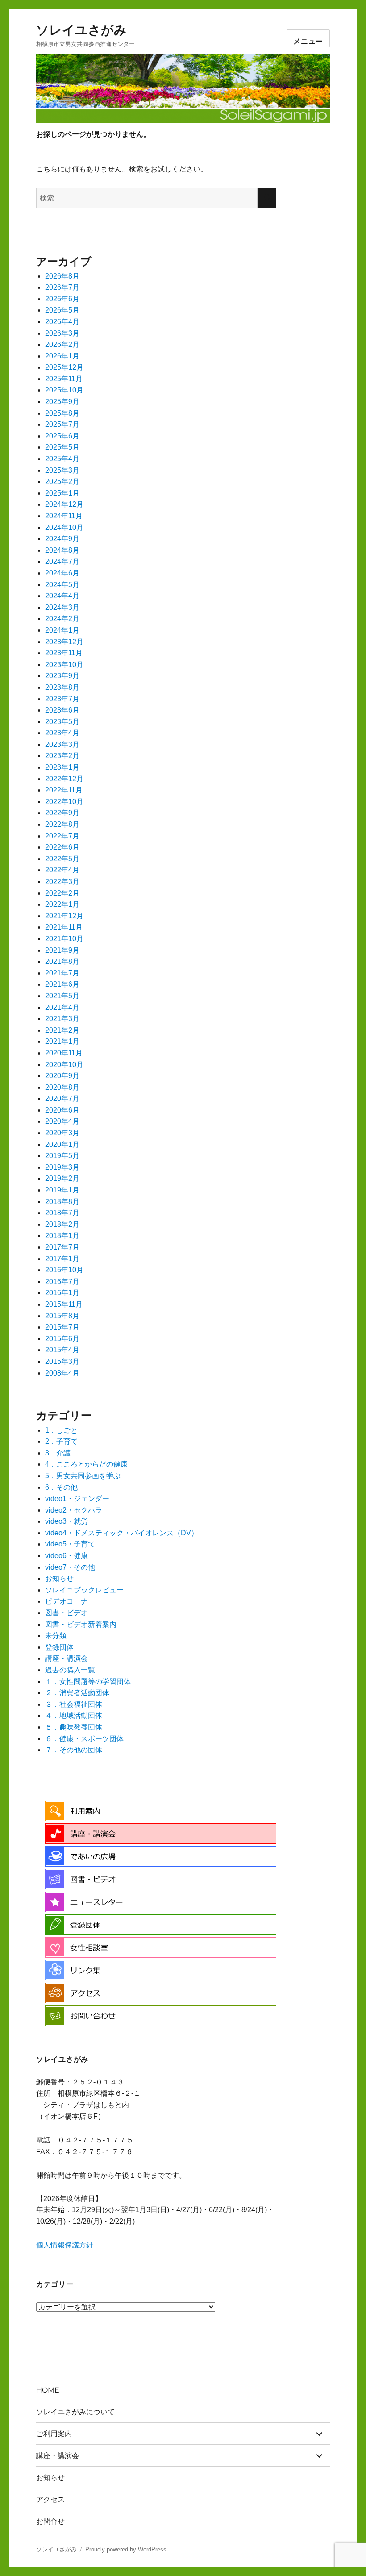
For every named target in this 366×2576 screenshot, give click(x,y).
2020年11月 (64, 1053)
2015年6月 (62, 1339)
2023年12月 (64, 642)
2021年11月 (64, 927)
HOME (48, 2390)
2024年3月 (62, 607)
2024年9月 (62, 539)
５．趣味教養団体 (74, 1727)
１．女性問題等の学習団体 (88, 1682)
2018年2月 (62, 1224)
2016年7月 (62, 1282)
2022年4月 (62, 870)
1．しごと (61, 1430)
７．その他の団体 (74, 1750)
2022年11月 (64, 790)
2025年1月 (62, 493)
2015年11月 (64, 1304)
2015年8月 (62, 1316)
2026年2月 (62, 344)
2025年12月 (64, 367)
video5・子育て (70, 1544)
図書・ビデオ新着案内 (81, 1624)
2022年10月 (64, 802)
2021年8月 (62, 961)
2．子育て (61, 1441)
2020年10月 (64, 1065)
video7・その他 (70, 1567)
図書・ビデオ (67, 1613)
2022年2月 (62, 893)
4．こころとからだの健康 (86, 1464)
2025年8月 (62, 413)
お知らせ (59, 1578)
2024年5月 (62, 585)
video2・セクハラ (74, 1510)
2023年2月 (62, 756)
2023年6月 (62, 710)
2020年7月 (62, 1098)
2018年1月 (62, 1236)
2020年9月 (62, 1076)
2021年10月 (64, 939)
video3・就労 (67, 1521)
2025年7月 (62, 424)
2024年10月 (64, 527)
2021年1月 (62, 1041)
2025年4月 (62, 459)
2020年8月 (62, 1087)
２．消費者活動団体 (77, 1693)
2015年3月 (62, 1361)
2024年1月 (62, 630)
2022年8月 (62, 824)
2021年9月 (62, 950)
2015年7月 (62, 1327)
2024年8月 (62, 550)
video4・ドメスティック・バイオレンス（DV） (122, 1533)
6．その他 (61, 1487)
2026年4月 (62, 322)
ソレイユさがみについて (75, 2412)
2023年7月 (62, 699)
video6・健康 (67, 1556)
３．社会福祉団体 (74, 1704)
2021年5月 (62, 996)
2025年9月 (62, 402)
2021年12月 (64, 916)
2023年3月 (62, 744)
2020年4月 (62, 1121)
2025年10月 (64, 390)
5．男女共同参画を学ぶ (83, 1476)
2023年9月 (62, 676)
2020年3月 (62, 1133)
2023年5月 (62, 722)
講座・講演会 (67, 1658)
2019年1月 (62, 1190)
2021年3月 (62, 1019)
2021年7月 (62, 973)
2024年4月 (62, 596)
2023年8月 (62, 687)
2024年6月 (62, 573)
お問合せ (50, 2521)
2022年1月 (62, 904)
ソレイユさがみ (81, 30)
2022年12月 (64, 779)
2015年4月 (62, 1350)
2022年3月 (62, 882)
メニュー (308, 41)
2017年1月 (62, 1259)
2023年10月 (64, 665)
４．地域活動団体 (74, 1715)
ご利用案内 (54, 2434)
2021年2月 (62, 1030)
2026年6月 (62, 299)
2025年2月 (62, 481)
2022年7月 (62, 836)
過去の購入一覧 (70, 1670)
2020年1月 (62, 1144)
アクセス (50, 2499)
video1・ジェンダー (77, 1498)
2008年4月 (62, 1373)
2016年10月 (64, 1270)
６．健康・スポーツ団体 (84, 1739)
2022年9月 (62, 813)
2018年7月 (62, 1213)
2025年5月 (62, 447)
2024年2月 (62, 619)
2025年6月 (62, 436)
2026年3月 (62, 333)
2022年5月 (62, 859)
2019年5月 (62, 1156)
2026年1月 (62, 356)
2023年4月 (62, 733)
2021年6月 (62, 984)
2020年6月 (62, 1110)
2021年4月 (62, 1007)
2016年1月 (62, 1293)
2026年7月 (62, 287)
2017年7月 (62, 1247)
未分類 (56, 1636)
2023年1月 (62, 767)
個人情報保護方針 (65, 2245)
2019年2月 (62, 1178)
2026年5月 (62, 310)
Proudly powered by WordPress (126, 2549)
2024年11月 (64, 516)
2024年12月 (64, 504)
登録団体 (59, 1647)
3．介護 (58, 1453)
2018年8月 (62, 1202)
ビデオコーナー (70, 1601)
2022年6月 (62, 847)
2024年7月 (62, 561)
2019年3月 (62, 1167)
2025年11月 (64, 379)
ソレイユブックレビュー (84, 1590)
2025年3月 (62, 470)
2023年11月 (64, 653)
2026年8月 (62, 276)
